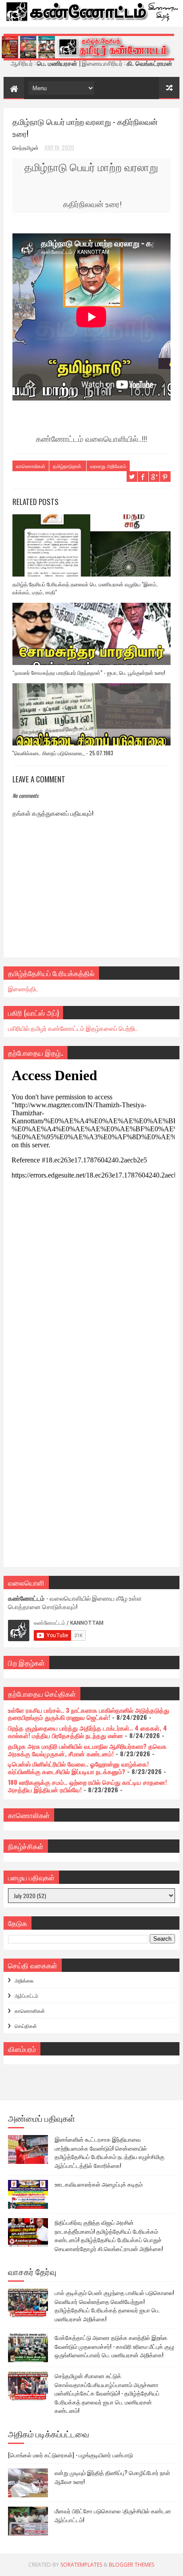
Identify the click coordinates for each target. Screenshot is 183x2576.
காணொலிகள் (31, 466)
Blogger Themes (131, 2565)
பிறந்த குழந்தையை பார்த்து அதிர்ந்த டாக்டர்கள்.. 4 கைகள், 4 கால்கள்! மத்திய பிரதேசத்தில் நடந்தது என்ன (88, 1731)
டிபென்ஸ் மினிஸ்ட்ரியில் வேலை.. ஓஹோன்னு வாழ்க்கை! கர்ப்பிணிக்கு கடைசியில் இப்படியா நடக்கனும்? (78, 1767)
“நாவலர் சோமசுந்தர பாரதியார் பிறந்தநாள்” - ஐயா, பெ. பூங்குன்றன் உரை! (89, 672)
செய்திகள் (26, 2026)
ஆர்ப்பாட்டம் (26, 1995)
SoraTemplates (81, 2565)
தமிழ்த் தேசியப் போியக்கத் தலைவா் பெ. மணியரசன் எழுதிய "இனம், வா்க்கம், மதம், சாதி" (85, 588)
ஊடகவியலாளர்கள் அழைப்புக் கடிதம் (99, 2184)
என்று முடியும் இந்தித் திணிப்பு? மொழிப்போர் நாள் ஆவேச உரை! (112, 2477)
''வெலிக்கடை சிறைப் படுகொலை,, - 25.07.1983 (63, 753)
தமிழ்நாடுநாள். (68, 466)
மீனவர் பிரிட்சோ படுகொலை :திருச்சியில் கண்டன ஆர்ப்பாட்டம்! (113, 2515)
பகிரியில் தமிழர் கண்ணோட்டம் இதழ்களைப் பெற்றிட (73, 1028)
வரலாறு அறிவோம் (108, 466)
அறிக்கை (24, 1980)
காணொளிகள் (30, 2011)
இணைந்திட (23, 988)
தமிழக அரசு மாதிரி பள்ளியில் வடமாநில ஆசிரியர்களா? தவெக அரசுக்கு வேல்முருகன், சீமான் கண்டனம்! (87, 1750)
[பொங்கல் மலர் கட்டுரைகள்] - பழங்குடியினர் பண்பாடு (70, 2455)
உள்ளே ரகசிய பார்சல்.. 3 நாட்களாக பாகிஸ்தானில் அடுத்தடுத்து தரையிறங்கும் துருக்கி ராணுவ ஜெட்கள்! (89, 1714)
